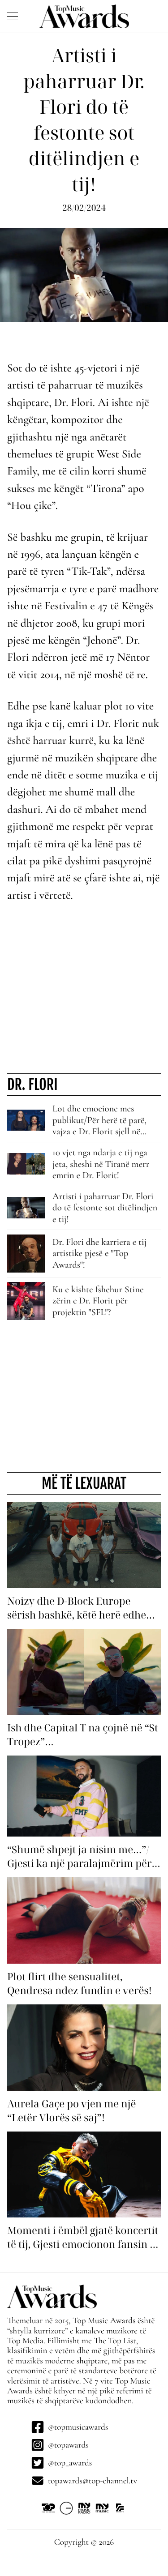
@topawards (68, 2445)
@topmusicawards (78, 2427)
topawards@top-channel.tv (93, 2481)
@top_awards (70, 2463)
